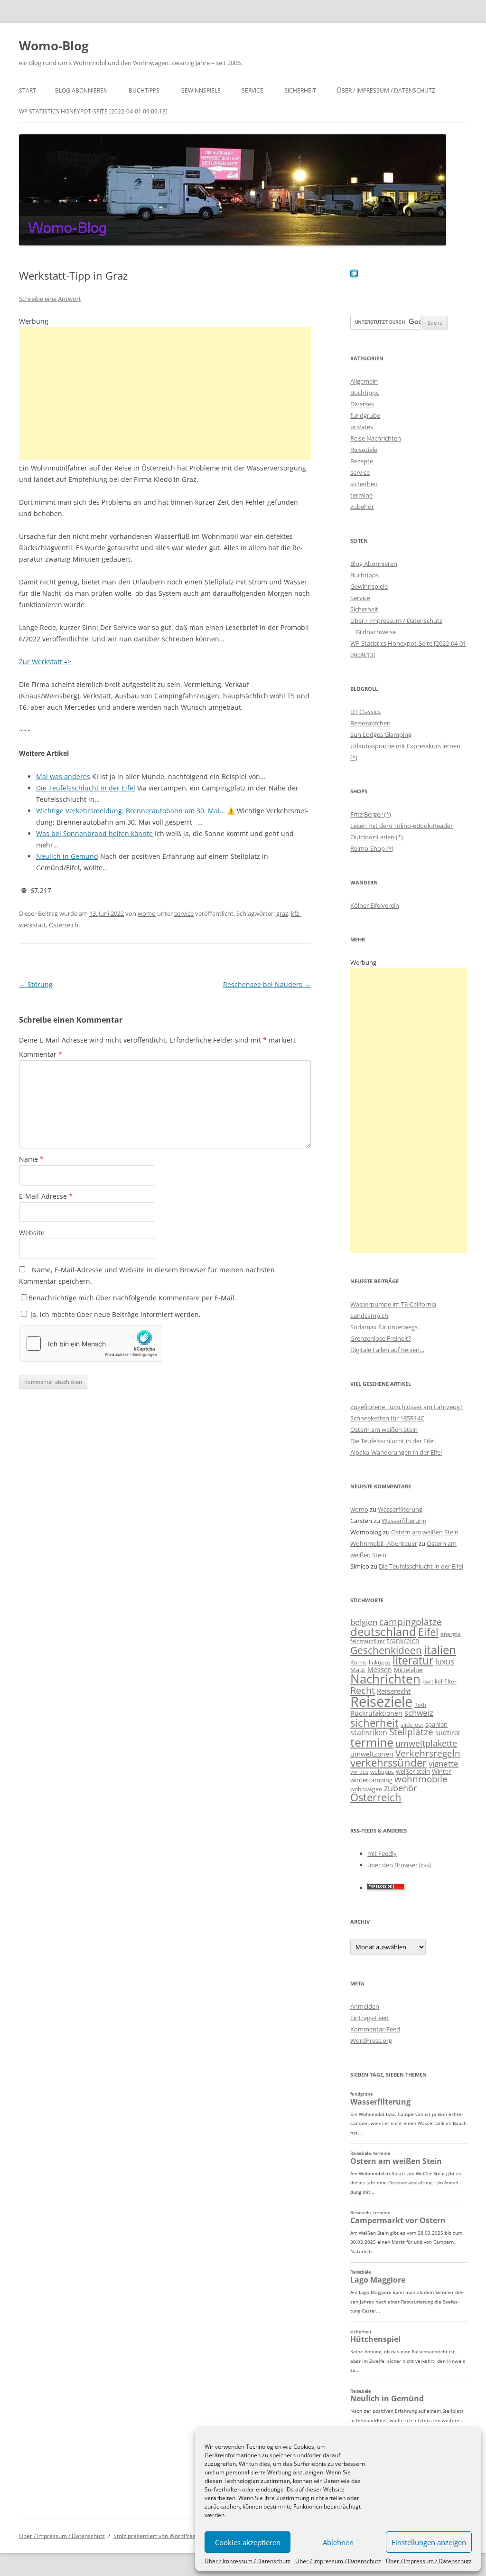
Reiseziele (364, 450)
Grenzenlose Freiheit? (381, 1338)
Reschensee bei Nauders (267, 984)
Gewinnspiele (201, 90)
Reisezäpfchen (370, 723)
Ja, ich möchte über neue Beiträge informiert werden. (115, 1314)
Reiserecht (394, 1691)
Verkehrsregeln (428, 1753)
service (184, 913)
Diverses (362, 404)
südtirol (448, 1733)
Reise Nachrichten (376, 438)
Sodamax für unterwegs (384, 1327)
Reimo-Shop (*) (372, 848)
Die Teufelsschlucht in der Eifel (393, 1441)
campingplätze (411, 1622)
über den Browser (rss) (399, 1865)
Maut (358, 1670)
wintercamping (371, 1780)
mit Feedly (382, 1853)
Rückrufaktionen (376, 1713)
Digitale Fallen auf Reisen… (387, 1350)
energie (451, 1634)
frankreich (403, 1641)
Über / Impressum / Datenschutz (248, 2561)
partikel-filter (439, 1681)
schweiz (419, 1713)
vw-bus (359, 1772)
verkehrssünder (388, 1763)
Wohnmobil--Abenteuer (384, 1543)
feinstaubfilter (368, 1641)
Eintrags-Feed (369, 2018)
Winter (441, 1771)
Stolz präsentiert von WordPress (156, 2536)
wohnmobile (421, 1779)
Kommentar (41, 1054)
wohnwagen (366, 1789)
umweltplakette (426, 1743)
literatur (413, 1660)
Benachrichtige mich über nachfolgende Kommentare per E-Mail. (132, 1298)
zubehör (362, 507)
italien (440, 1650)
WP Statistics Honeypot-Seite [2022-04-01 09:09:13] (93, 111)
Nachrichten (385, 1679)
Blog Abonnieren (81, 90)
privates (362, 427)
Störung (36, 984)
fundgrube (365, 415)
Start (28, 90)
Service (252, 90)
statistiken (369, 1732)
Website (32, 1233)
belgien (364, 1622)
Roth (420, 1705)
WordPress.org (371, 2040)
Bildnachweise (376, 632)
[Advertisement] (165, 394)
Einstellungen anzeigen (429, 2542)
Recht (363, 1690)
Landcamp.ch (369, 1316)
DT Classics (365, 712)
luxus (445, 1662)
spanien (436, 1724)
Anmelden (365, 2006)
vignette (444, 1763)
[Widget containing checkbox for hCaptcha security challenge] (91, 1344)
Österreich (64, 925)
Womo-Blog (54, 46)
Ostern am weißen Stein (384, 1429)
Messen (380, 1669)
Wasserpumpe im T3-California (393, 1304)
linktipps (380, 1662)
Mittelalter (409, 1670)
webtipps (382, 1772)
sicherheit (364, 484)
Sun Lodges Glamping (381, 734)
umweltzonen (372, 1754)
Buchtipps (144, 90)
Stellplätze (411, 1732)
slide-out (412, 1725)
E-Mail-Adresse (46, 1196)
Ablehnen (338, 2542)
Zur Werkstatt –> (45, 662)
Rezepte (362, 461)
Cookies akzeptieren (248, 2542)
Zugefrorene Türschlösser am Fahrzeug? (407, 1407)
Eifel (428, 1632)
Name (31, 1159)
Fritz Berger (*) (371, 814)
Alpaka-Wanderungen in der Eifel (396, 1452)
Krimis (359, 1662)
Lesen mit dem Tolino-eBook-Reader (402, 826)
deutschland (383, 1631)
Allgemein (364, 381)
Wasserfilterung (400, 1509)
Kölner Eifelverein (375, 905)
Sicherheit (300, 90)
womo (147, 913)
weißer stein (413, 1771)
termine (361, 495)
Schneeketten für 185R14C (387, 1418)
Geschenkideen (386, 1650)
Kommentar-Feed (375, 2029)
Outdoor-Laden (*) (377, 837)
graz (282, 913)
